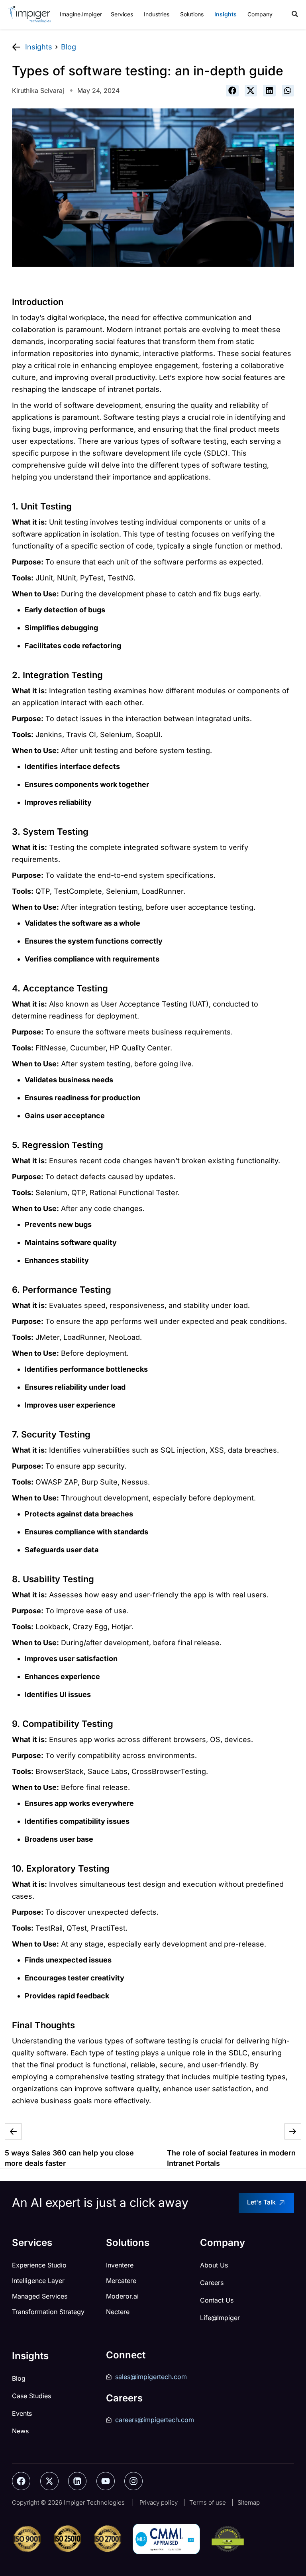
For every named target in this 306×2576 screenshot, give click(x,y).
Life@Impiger (220, 2318)
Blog (19, 2378)
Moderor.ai (122, 2296)
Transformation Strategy (48, 2312)
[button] (232, 91)
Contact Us (217, 2300)
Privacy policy (159, 2502)
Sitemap (249, 2502)
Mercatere (121, 2281)
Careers (212, 2283)
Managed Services (40, 2296)
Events (22, 2413)
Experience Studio (39, 2265)
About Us (214, 2265)
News (20, 2431)
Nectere (118, 2312)
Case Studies (31, 2396)
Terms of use (208, 2502)
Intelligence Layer (38, 2281)
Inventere (120, 2265)
